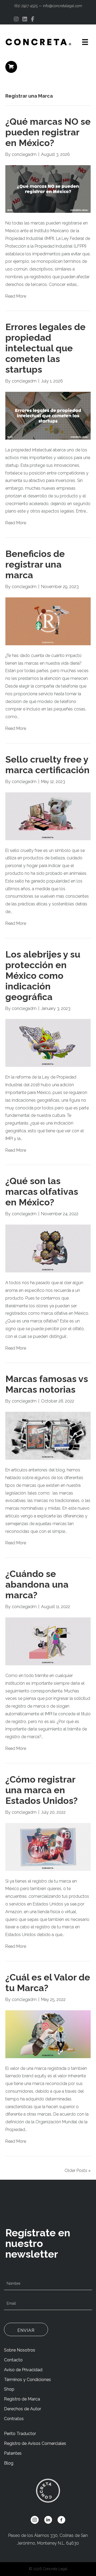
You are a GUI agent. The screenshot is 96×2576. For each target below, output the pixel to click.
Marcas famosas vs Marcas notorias (47, 1384)
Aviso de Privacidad (23, 2370)
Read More (16, 296)
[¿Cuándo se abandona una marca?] (48, 1641)
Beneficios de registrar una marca (35, 564)
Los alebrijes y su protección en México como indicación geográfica (43, 976)
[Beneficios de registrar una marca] (48, 621)
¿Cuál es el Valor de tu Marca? (48, 1983)
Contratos (14, 2419)
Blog (9, 2463)
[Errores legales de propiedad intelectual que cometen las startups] (48, 415)
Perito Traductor (20, 2434)
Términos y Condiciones (27, 2380)
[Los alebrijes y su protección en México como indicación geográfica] (48, 1043)
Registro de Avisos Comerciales (35, 2443)
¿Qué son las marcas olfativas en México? (42, 1192)
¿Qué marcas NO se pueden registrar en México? (48, 132)
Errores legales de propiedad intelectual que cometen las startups (45, 348)
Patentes (13, 2453)
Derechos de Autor (23, 2409)
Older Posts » (78, 2171)
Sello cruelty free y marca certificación (47, 765)
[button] (26, 2329)
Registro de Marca (22, 2399)
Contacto (13, 2360)
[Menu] (85, 42)
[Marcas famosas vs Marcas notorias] (48, 1435)
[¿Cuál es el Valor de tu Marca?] (48, 2034)
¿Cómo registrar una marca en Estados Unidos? (41, 1790)
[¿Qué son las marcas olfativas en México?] (48, 1248)
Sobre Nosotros (20, 2350)
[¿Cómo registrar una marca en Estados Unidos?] (48, 1847)
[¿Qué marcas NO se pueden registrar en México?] (48, 189)
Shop (9, 2389)
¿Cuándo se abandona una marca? (37, 1584)
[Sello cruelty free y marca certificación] (48, 816)
